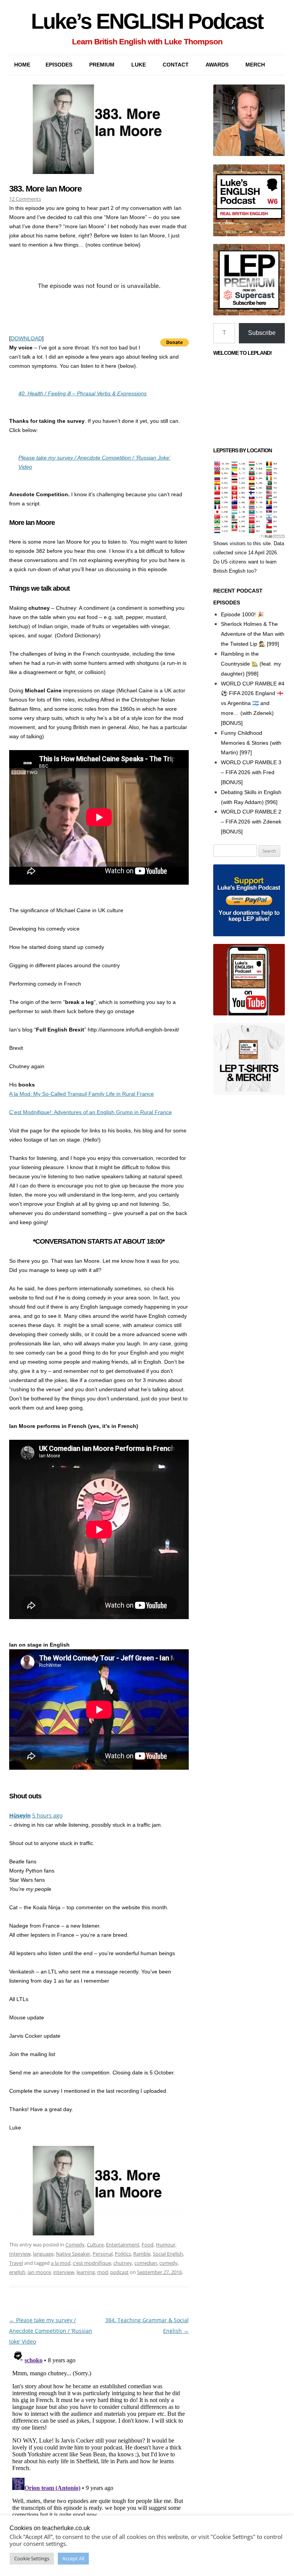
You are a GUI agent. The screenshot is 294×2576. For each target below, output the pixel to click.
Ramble (142, 2254)
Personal (103, 2254)
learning (86, 2272)
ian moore (39, 2272)
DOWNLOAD (26, 338)
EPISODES (59, 65)
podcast (119, 2272)
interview (64, 2272)
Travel (16, 2263)
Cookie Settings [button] (32, 2558)
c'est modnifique (92, 2263)
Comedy (75, 2245)
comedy (168, 2263)
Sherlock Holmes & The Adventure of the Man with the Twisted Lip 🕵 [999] (253, 634)
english (17, 2272)
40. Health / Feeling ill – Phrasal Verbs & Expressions (82, 393)
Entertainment (123, 2245)
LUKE (139, 65)
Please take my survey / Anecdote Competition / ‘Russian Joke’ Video (51, 2331)
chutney (123, 2263)
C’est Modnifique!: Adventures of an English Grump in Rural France (91, 1112)
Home (22, 65)
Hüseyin (20, 1815)
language (43, 2254)
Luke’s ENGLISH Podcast (147, 21)
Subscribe (262, 333)
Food (148, 2245)
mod (103, 2272)
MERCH (255, 65)
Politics (123, 2254)
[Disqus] (99, 2443)
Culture (95, 2245)
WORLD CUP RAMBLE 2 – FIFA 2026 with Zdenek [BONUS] (251, 822)
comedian (146, 2263)
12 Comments (25, 199)
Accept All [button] (73, 2558)
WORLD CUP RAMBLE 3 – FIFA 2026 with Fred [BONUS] (251, 772)
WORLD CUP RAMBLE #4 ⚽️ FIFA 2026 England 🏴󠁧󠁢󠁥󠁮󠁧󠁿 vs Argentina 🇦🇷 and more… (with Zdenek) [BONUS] (253, 703)
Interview (20, 2254)
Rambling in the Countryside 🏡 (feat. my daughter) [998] (251, 664)
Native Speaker (73, 2254)
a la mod (61, 2263)
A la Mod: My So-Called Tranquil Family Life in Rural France (82, 1094)
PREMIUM (102, 65)
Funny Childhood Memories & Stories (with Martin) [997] (251, 743)
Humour (166, 2245)
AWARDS (217, 65)
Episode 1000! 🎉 (242, 614)
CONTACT (176, 65)
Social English (168, 2254)
